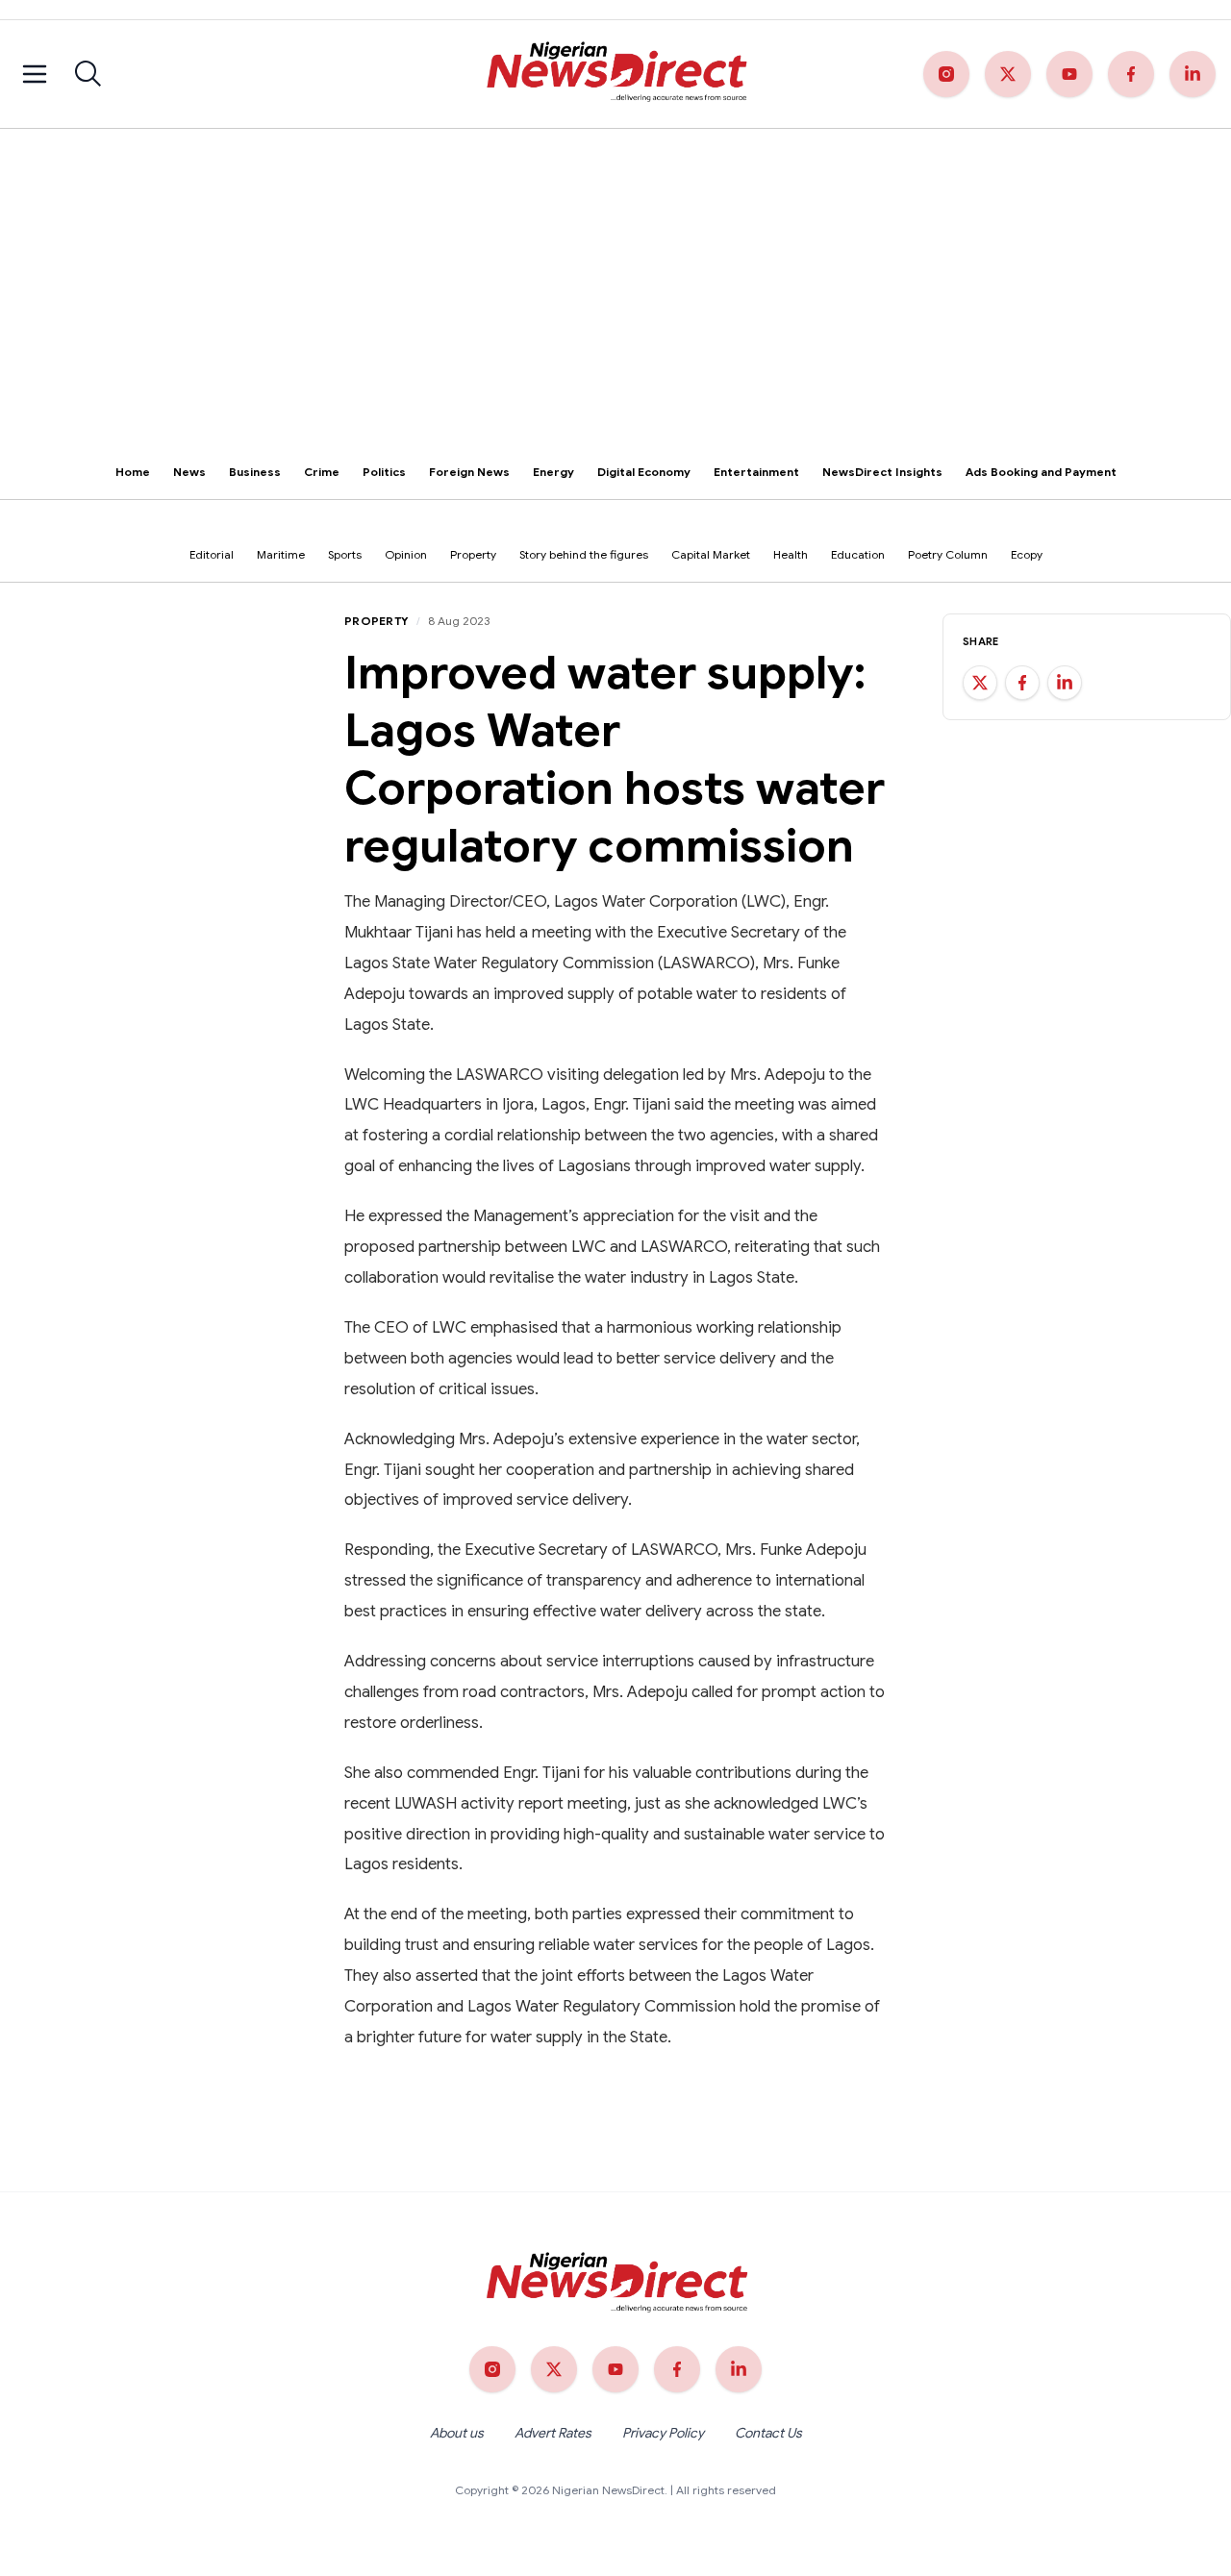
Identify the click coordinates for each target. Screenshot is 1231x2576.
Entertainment (756, 472)
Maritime (281, 554)
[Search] (88, 74)
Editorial (212, 554)
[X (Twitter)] (1008, 74)
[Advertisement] (615, 273)
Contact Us (768, 2433)
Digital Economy (644, 472)
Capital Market (711, 554)
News (189, 472)
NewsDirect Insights (882, 472)
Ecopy (1027, 554)
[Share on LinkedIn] (1065, 683)
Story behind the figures (584, 554)
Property (473, 554)
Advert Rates (553, 2433)
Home (133, 472)
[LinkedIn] (1193, 74)
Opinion (406, 554)
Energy (553, 472)
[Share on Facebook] (1022, 683)
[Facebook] (1131, 74)
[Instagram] (946, 74)
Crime (322, 472)
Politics (384, 472)
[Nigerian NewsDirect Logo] (615, 74)
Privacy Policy (663, 2433)
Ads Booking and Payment (1041, 472)
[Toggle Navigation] (35, 74)
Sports (345, 554)
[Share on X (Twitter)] (980, 683)
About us (457, 2433)
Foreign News (469, 472)
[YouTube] (1069, 74)
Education (858, 554)
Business (255, 472)
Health (791, 554)
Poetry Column (948, 554)
